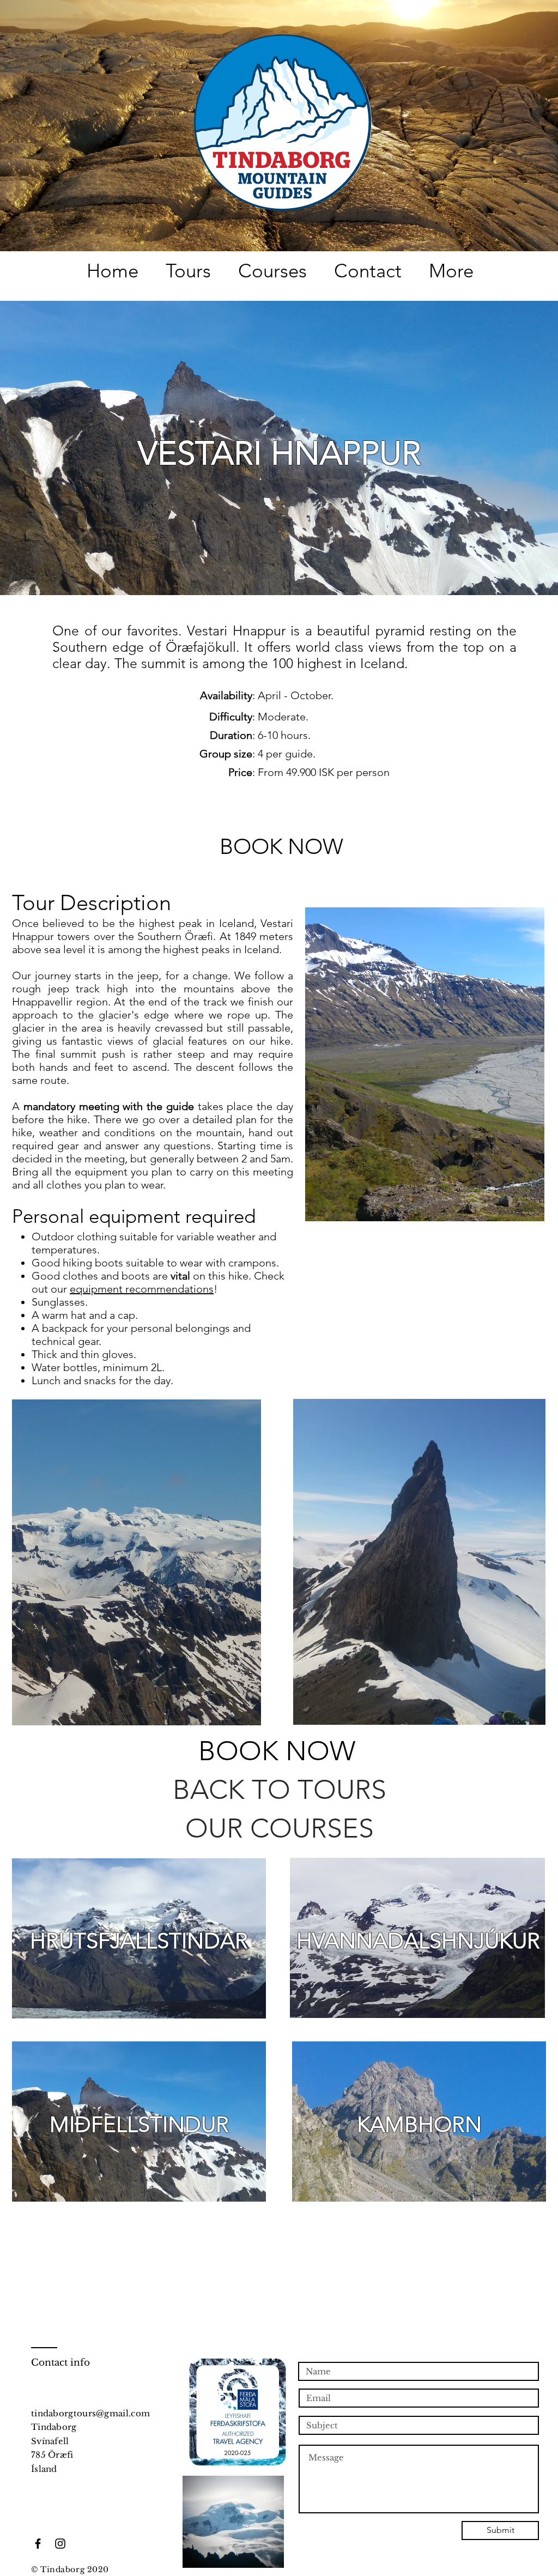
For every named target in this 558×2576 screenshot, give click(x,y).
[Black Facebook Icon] (38, 2544)
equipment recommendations (142, 1289)
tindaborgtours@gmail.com (90, 2413)
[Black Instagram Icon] (60, 2544)
